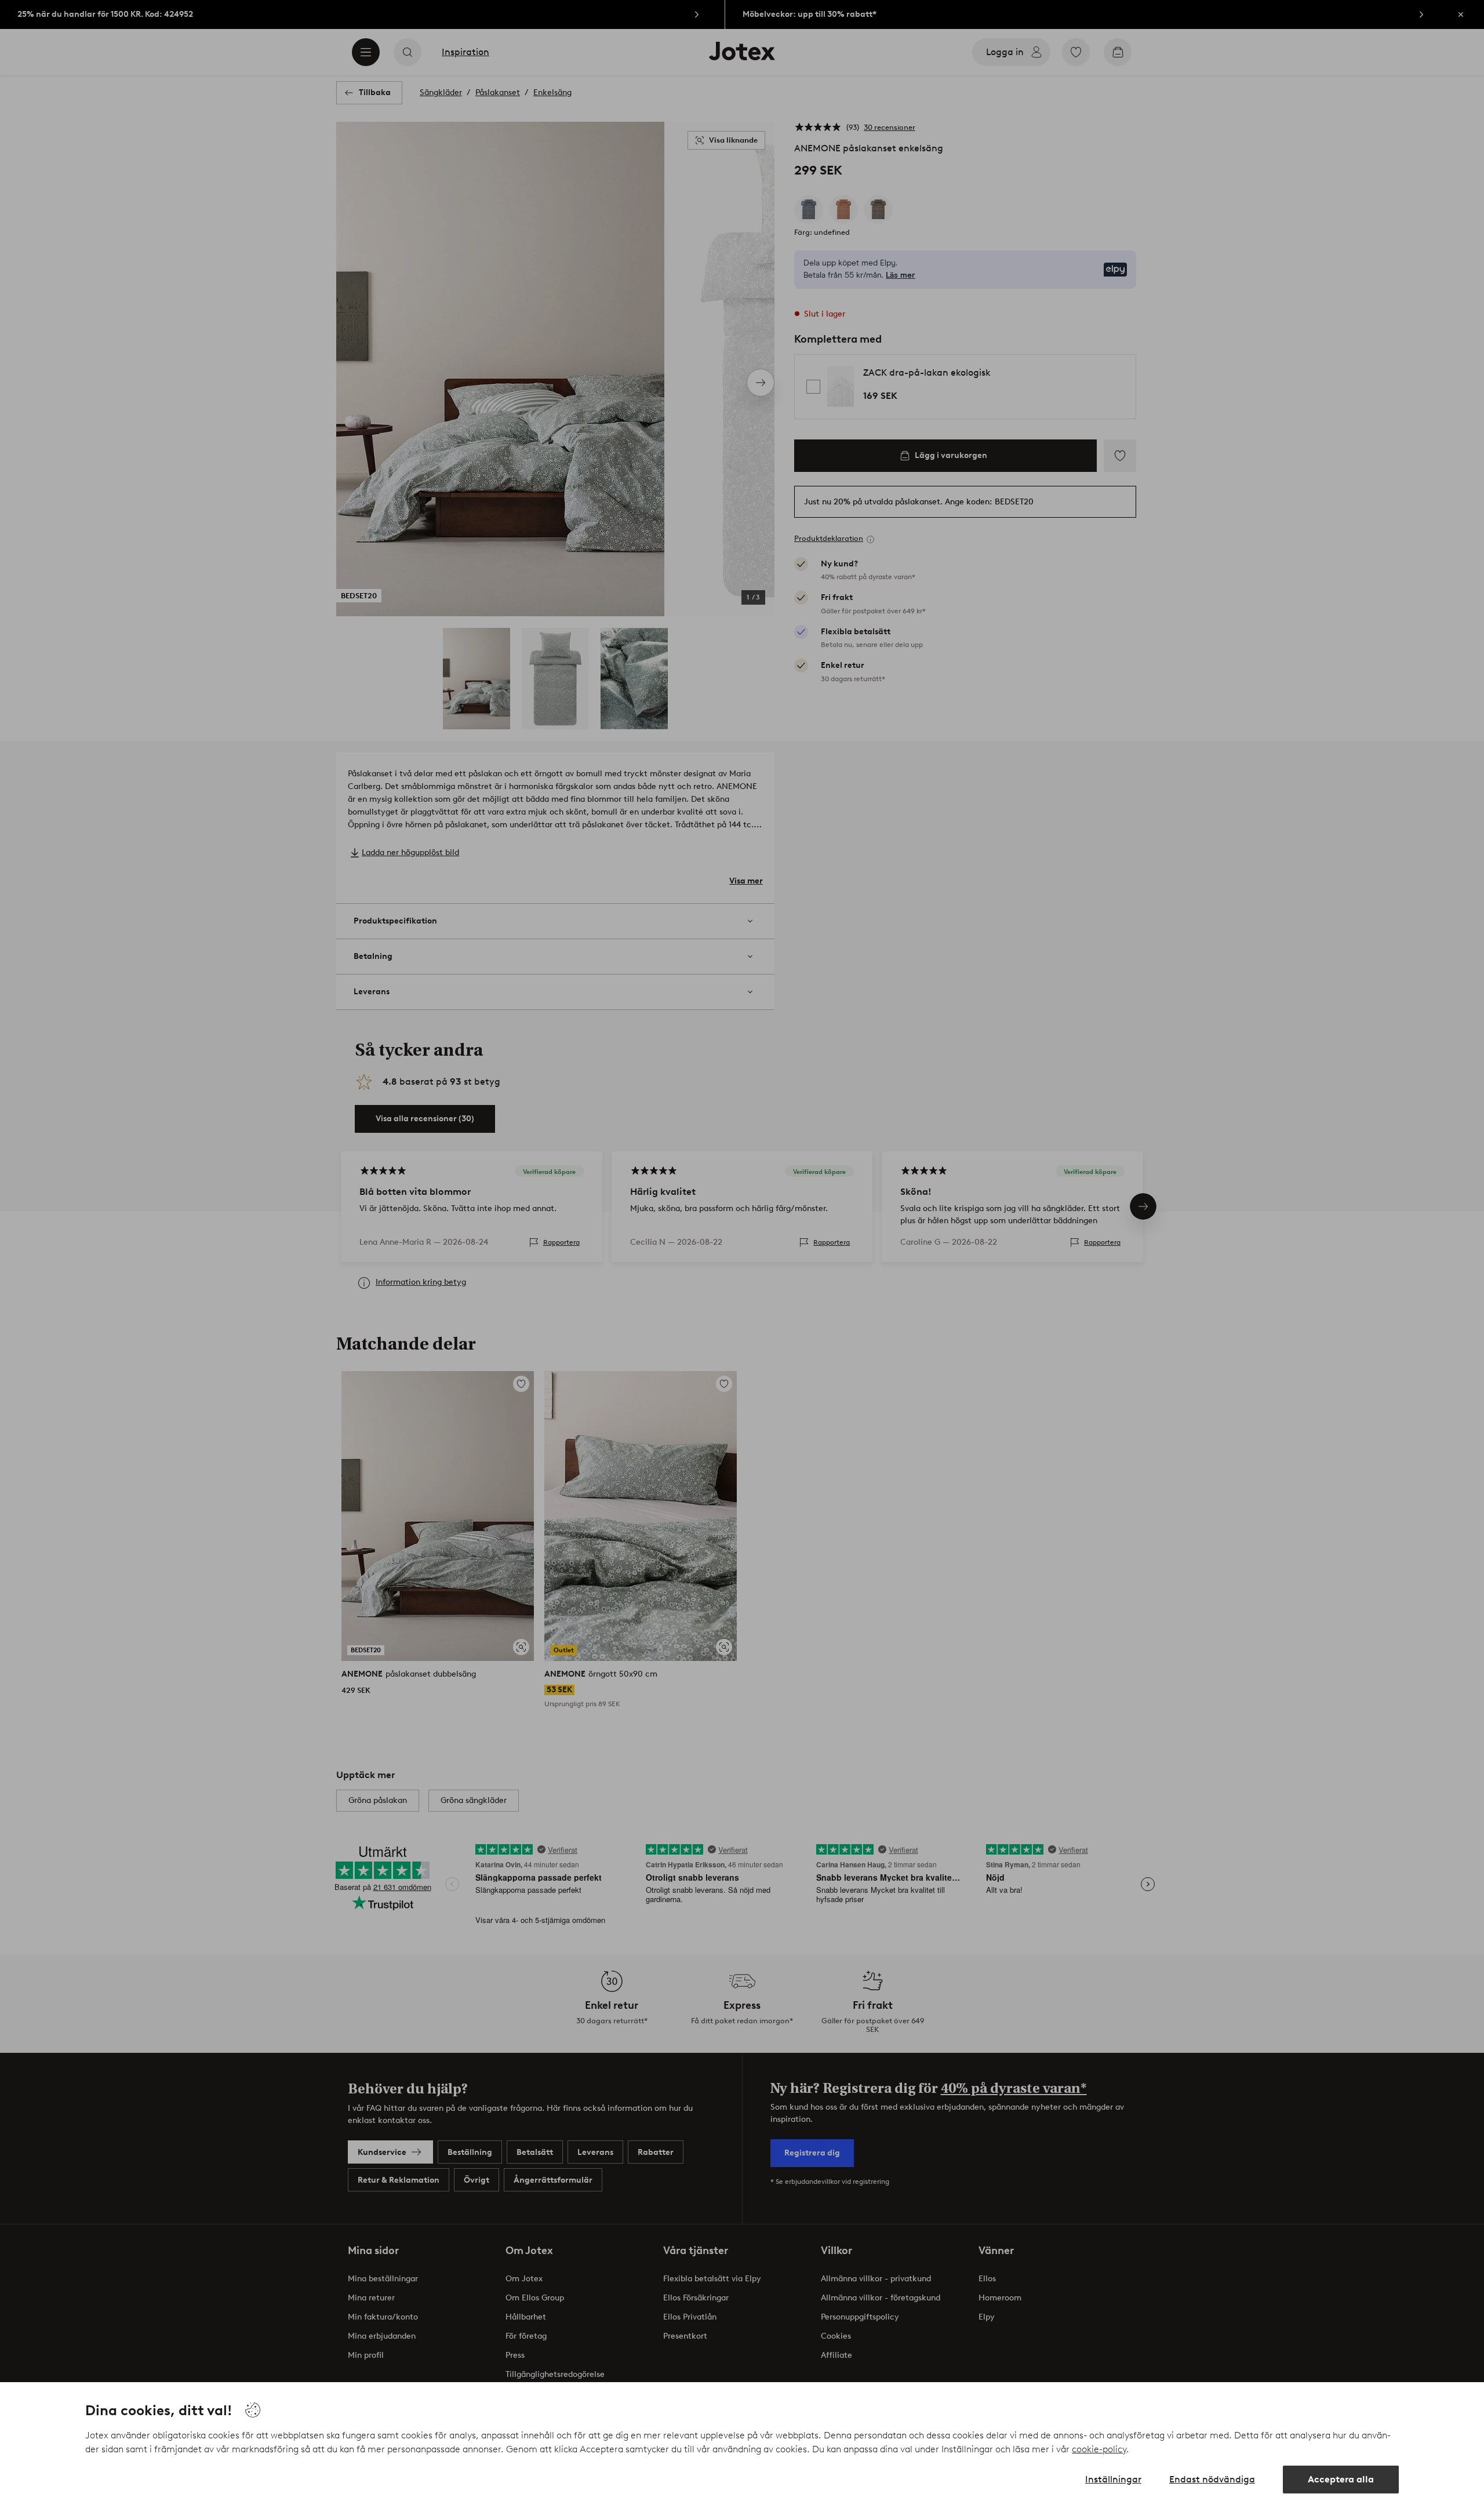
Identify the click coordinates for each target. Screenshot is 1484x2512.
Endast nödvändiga (1212, 2479)
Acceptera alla (1341, 2479)
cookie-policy (1099, 2449)
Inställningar (1113, 2479)
